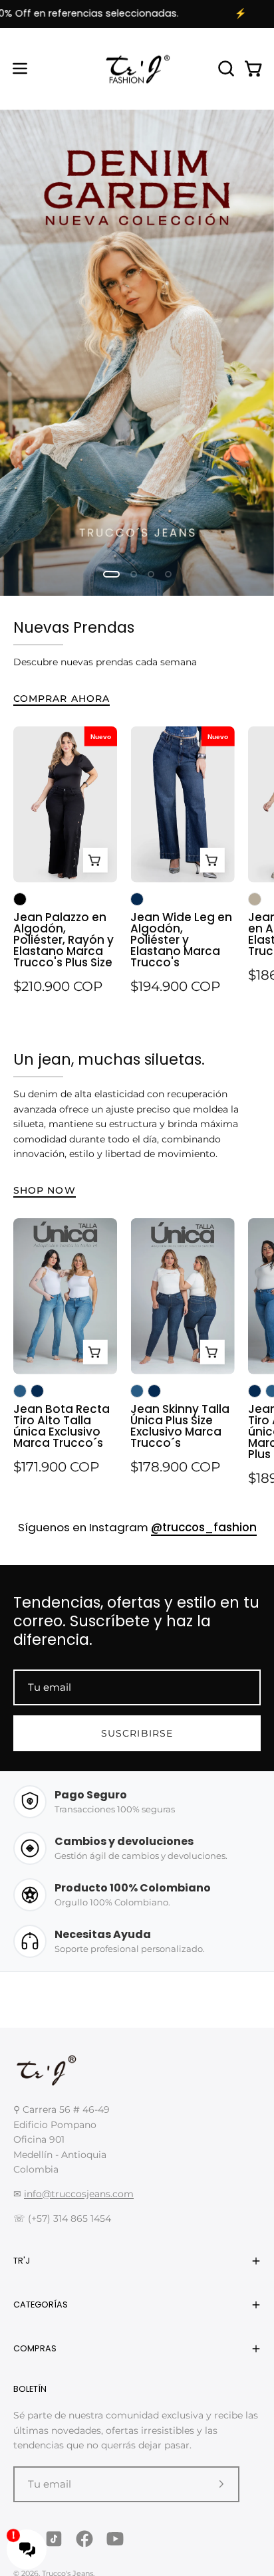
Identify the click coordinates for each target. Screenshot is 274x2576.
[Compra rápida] (95, 860)
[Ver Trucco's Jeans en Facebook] (84, 2539)
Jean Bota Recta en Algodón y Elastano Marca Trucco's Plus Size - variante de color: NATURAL (255, 899)
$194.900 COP (175, 986)
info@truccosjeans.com (79, 2194)
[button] (225, 68)
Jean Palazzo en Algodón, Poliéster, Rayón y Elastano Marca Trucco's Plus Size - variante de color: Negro (20, 899)
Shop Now (45, 1190)
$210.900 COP (58, 986)
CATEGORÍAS (41, 2305)
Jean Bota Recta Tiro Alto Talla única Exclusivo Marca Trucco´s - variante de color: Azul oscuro (37, 1391)
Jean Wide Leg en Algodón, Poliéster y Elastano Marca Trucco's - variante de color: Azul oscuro (137, 899)
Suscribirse (137, 1733)
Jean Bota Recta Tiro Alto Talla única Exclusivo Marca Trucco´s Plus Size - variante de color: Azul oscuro (255, 1391)
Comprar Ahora (62, 698)
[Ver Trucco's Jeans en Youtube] (115, 2539)
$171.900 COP (56, 1467)
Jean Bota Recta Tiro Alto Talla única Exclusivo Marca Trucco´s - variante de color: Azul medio (20, 1391)
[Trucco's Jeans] (137, 69)
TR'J (22, 2261)
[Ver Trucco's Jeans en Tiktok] (54, 2539)
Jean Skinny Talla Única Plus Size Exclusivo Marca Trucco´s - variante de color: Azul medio (137, 1391)
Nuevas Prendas (74, 627)
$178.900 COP (175, 1467)
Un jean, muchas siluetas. (109, 1059)
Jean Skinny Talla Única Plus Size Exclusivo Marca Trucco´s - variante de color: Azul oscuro (154, 1391)
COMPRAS (35, 2348)
